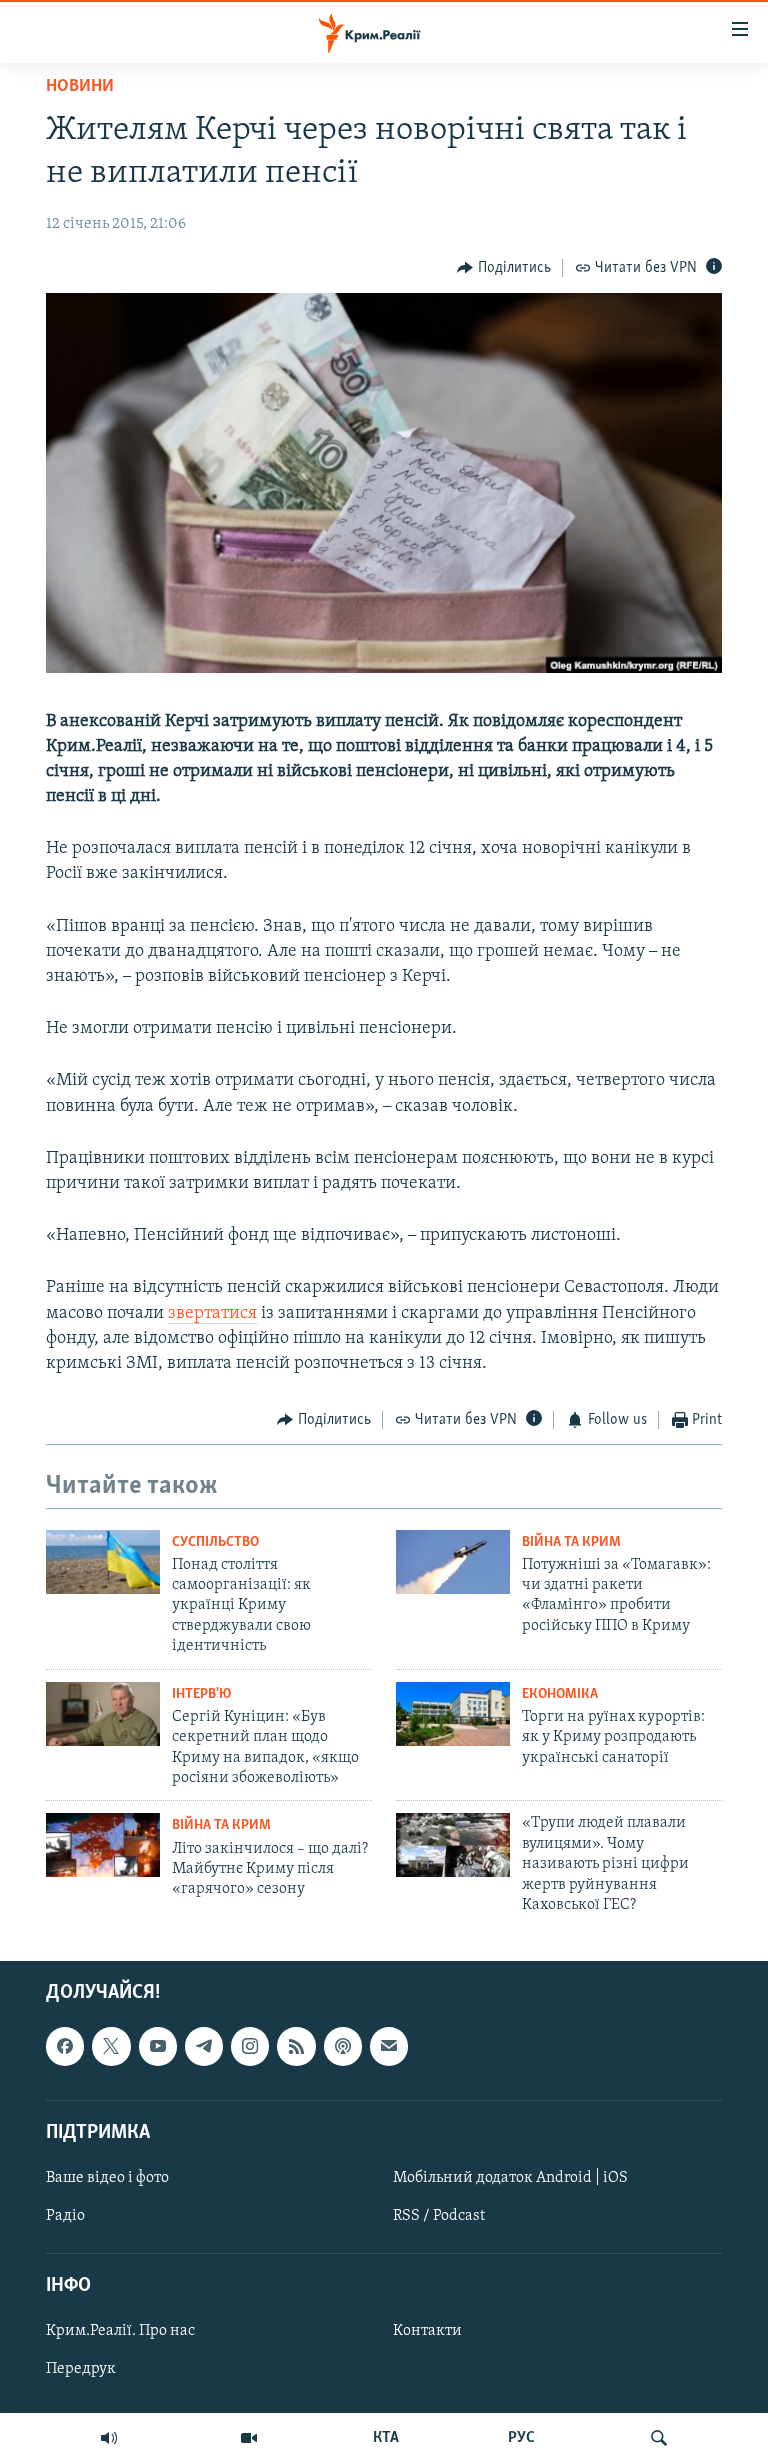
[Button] (504, 268)
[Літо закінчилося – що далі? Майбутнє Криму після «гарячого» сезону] (103, 1845)
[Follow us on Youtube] (158, 2047)
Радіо (65, 2216)
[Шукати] (659, 2438)
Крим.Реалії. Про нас (120, 2332)
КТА (386, 2438)
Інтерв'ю (201, 1694)
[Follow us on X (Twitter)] (111, 2047)
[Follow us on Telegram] (204, 2047)
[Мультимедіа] (249, 2438)
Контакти (427, 2332)
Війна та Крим (571, 1542)
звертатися (212, 1314)
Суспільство (215, 1542)
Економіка (560, 1694)
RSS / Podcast (439, 2216)
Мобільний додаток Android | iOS (510, 2178)
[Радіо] (109, 2438)
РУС (521, 2438)
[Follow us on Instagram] (250, 2047)
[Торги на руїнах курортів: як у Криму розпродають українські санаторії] (453, 1714)
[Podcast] (343, 2047)
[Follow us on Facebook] (65, 2047)
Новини (80, 87)
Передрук (81, 2370)
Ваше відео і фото (107, 2178)
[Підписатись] (389, 2047)
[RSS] (296, 2047)
